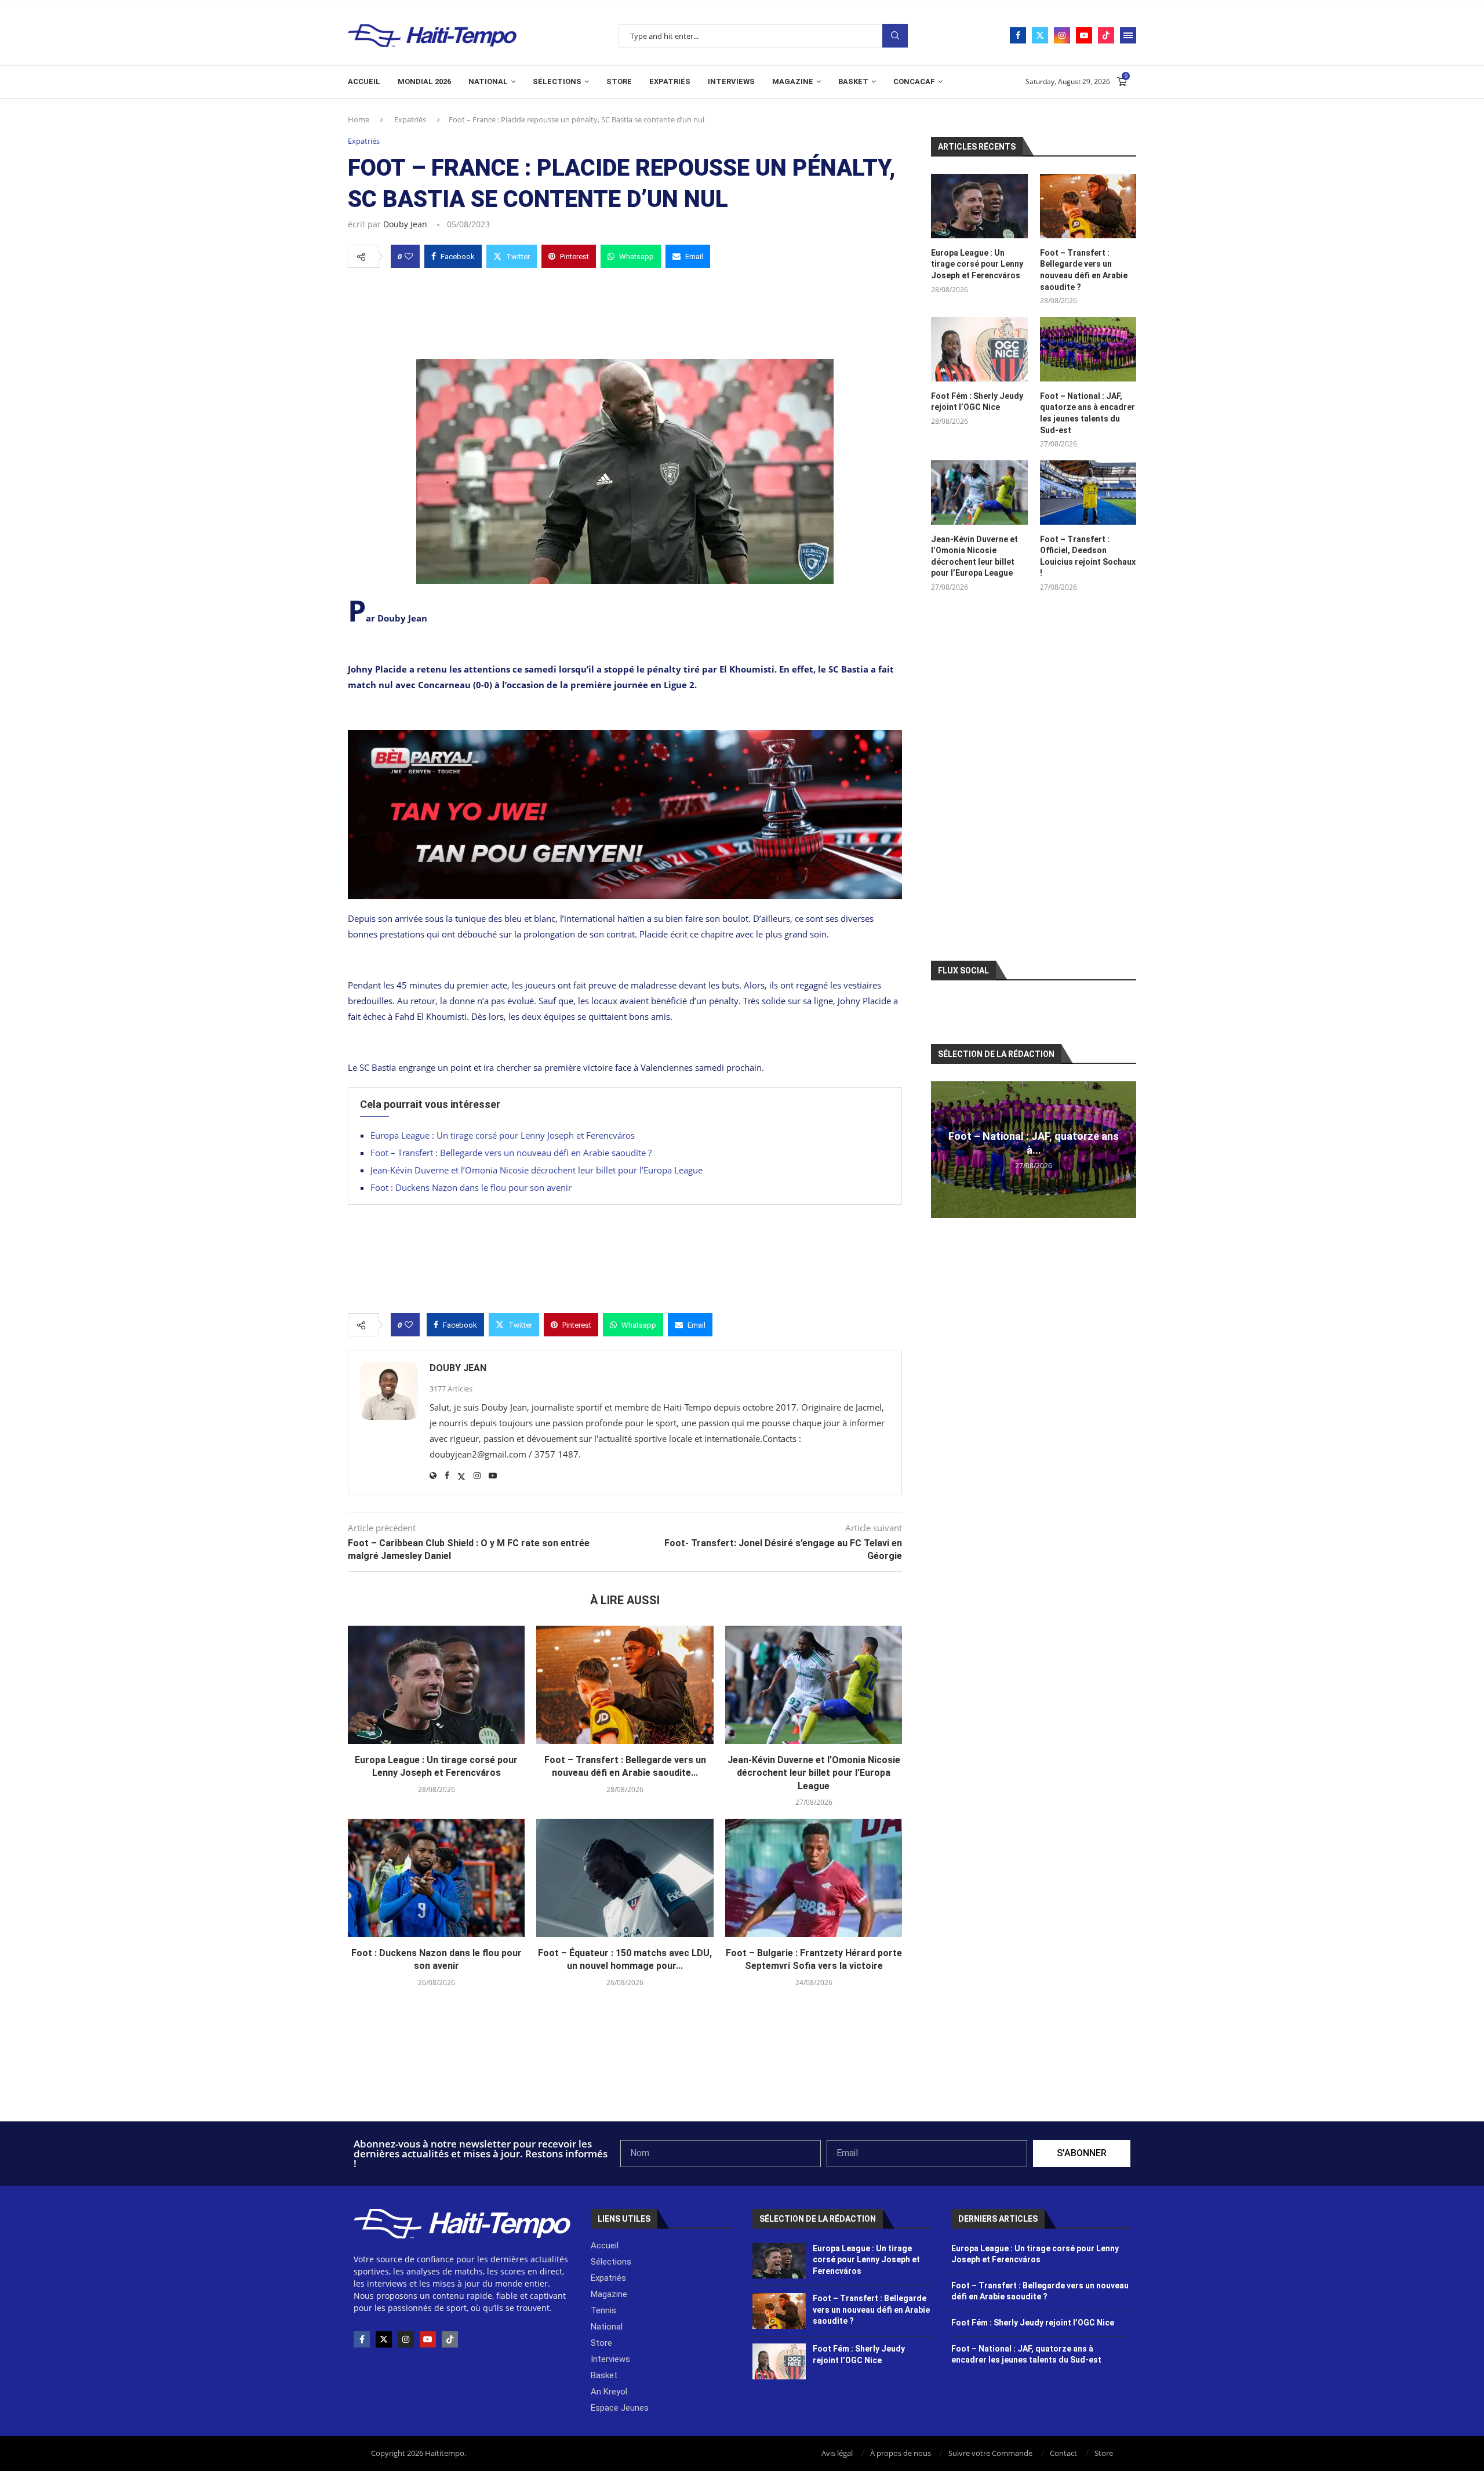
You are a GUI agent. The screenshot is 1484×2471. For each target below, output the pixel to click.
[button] (941, 1149)
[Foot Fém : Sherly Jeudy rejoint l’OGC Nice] (979, 349)
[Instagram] (1062, 35)
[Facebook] (1018, 35)
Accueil (364, 81)
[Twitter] (1040, 35)
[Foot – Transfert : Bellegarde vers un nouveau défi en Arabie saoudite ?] (625, 1685)
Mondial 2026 (424, 81)
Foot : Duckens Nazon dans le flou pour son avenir (471, 1187)
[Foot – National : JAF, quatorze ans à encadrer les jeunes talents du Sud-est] (1088, 349)
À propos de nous (901, 2453)
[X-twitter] (384, 2339)
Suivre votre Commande (990, 2453)
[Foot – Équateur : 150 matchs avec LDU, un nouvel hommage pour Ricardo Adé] (625, 1878)
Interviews (731, 81)
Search (895, 36)
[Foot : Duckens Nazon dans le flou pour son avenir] (436, 1878)
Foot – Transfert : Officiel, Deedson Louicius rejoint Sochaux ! (1088, 556)
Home (359, 119)
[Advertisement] (625, 310)
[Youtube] (1084, 35)
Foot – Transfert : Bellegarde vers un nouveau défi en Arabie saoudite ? (511, 1153)
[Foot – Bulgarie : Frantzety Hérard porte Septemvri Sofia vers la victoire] (814, 1878)
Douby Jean (405, 224)
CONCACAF (914, 81)
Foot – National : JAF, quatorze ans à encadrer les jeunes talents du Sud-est (1087, 413)
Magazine (793, 81)
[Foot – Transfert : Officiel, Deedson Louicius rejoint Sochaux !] (1088, 493)
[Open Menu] (1128, 35)
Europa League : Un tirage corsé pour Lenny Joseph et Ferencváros (503, 1135)
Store (619, 81)
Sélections (557, 81)
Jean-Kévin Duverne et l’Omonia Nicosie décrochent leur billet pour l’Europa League (537, 1170)
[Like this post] (409, 256)
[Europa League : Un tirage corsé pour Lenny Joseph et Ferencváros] (436, 1685)
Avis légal (837, 2453)
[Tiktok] (1106, 35)
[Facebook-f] (362, 2339)
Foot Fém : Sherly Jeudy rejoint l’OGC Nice (977, 402)
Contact (1063, 2453)
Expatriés (670, 81)
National (488, 81)
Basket (853, 81)
